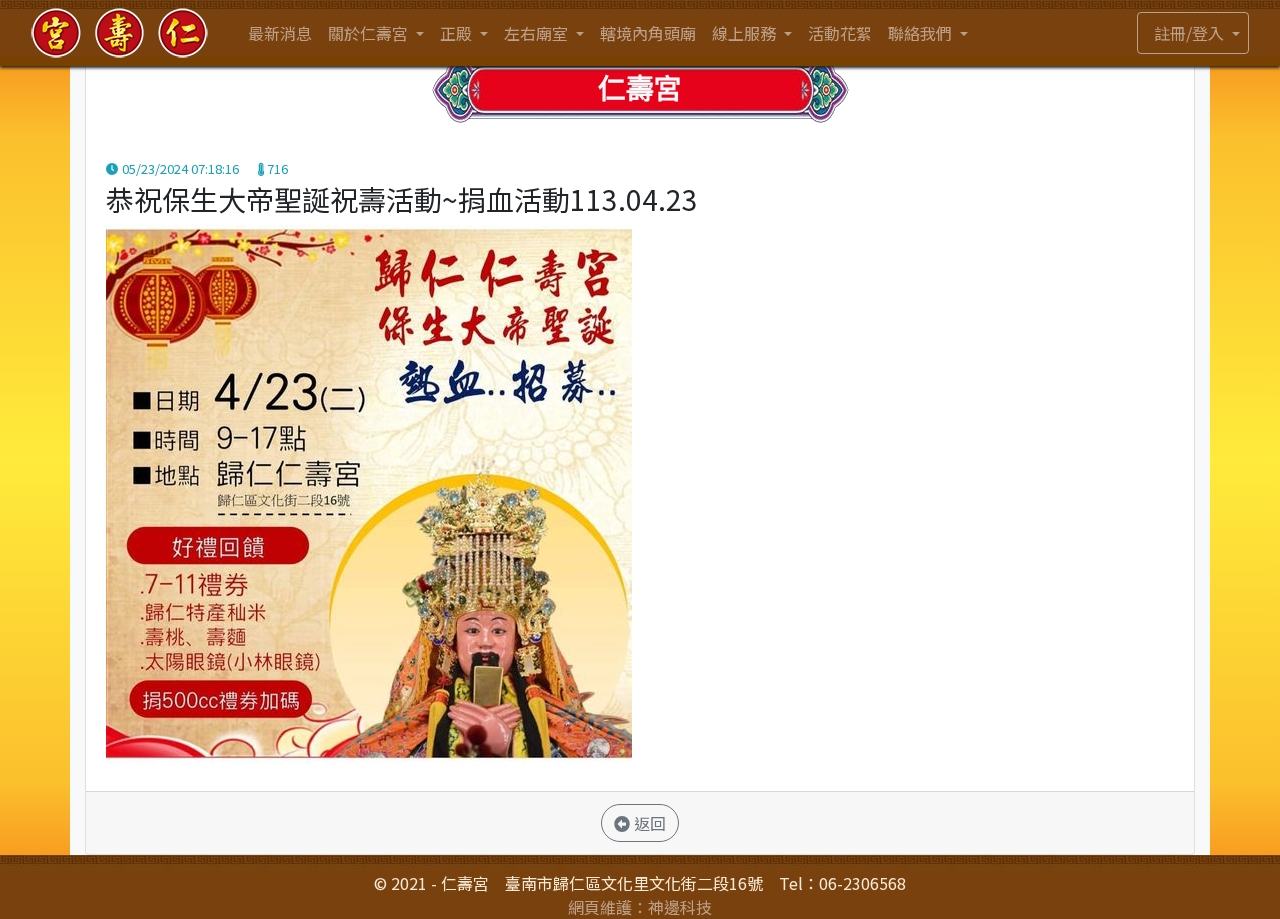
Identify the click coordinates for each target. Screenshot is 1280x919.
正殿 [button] (458, 33)
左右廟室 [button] (538, 33)
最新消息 (280, 33)
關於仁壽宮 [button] (370, 33)
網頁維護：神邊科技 (640, 907)
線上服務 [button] (746, 33)
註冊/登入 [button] (1191, 33)
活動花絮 (840, 33)
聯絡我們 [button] (922, 33)
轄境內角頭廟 (648, 33)
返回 (648, 823)
